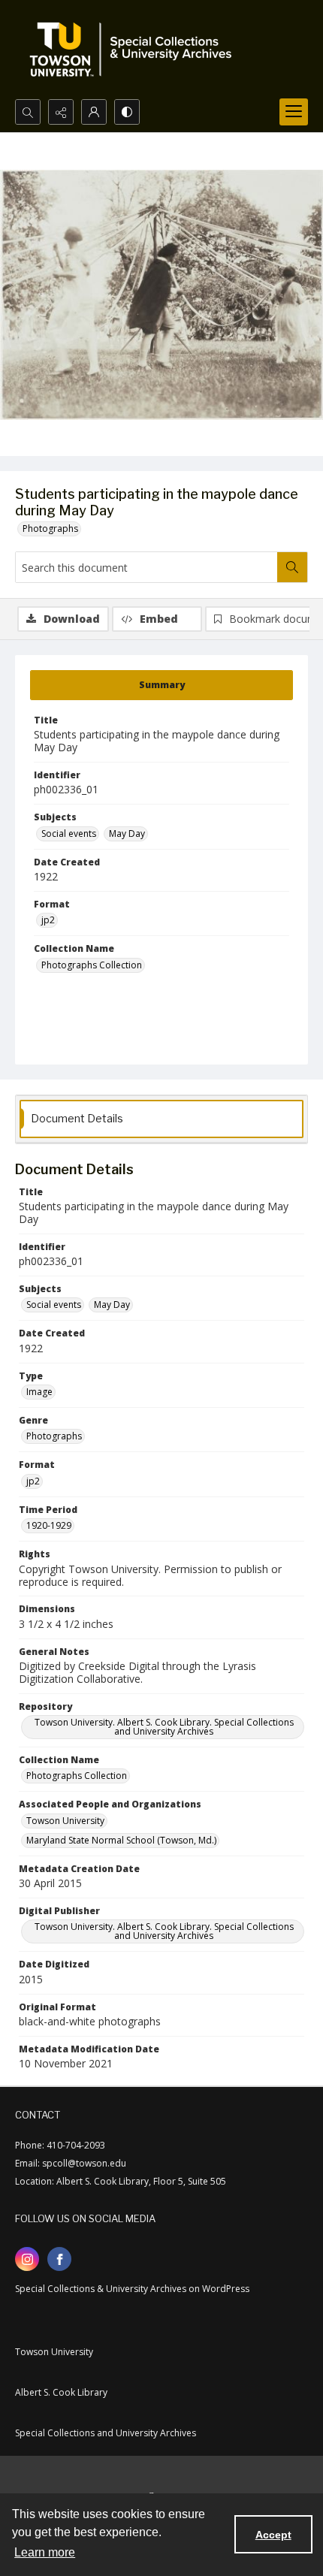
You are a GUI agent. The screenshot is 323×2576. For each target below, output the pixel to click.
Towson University (65, 1821)
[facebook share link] (59, 2259)
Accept (273, 2535)
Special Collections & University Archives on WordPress (132, 2289)
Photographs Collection (92, 965)
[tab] (161, 685)
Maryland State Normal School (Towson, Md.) (121, 1840)
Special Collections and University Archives (106, 2433)
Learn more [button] (45, 2552)
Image (39, 1392)
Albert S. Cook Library (61, 2392)
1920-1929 (49, 1525)
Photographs (50, 528)
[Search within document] (292, 567)
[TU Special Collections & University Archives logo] (135, 50)
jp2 (48, 920)
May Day (127, 834)
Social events (69, 834)
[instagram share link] (27, 2259)
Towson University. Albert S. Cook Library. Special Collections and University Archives (164, 1727)
